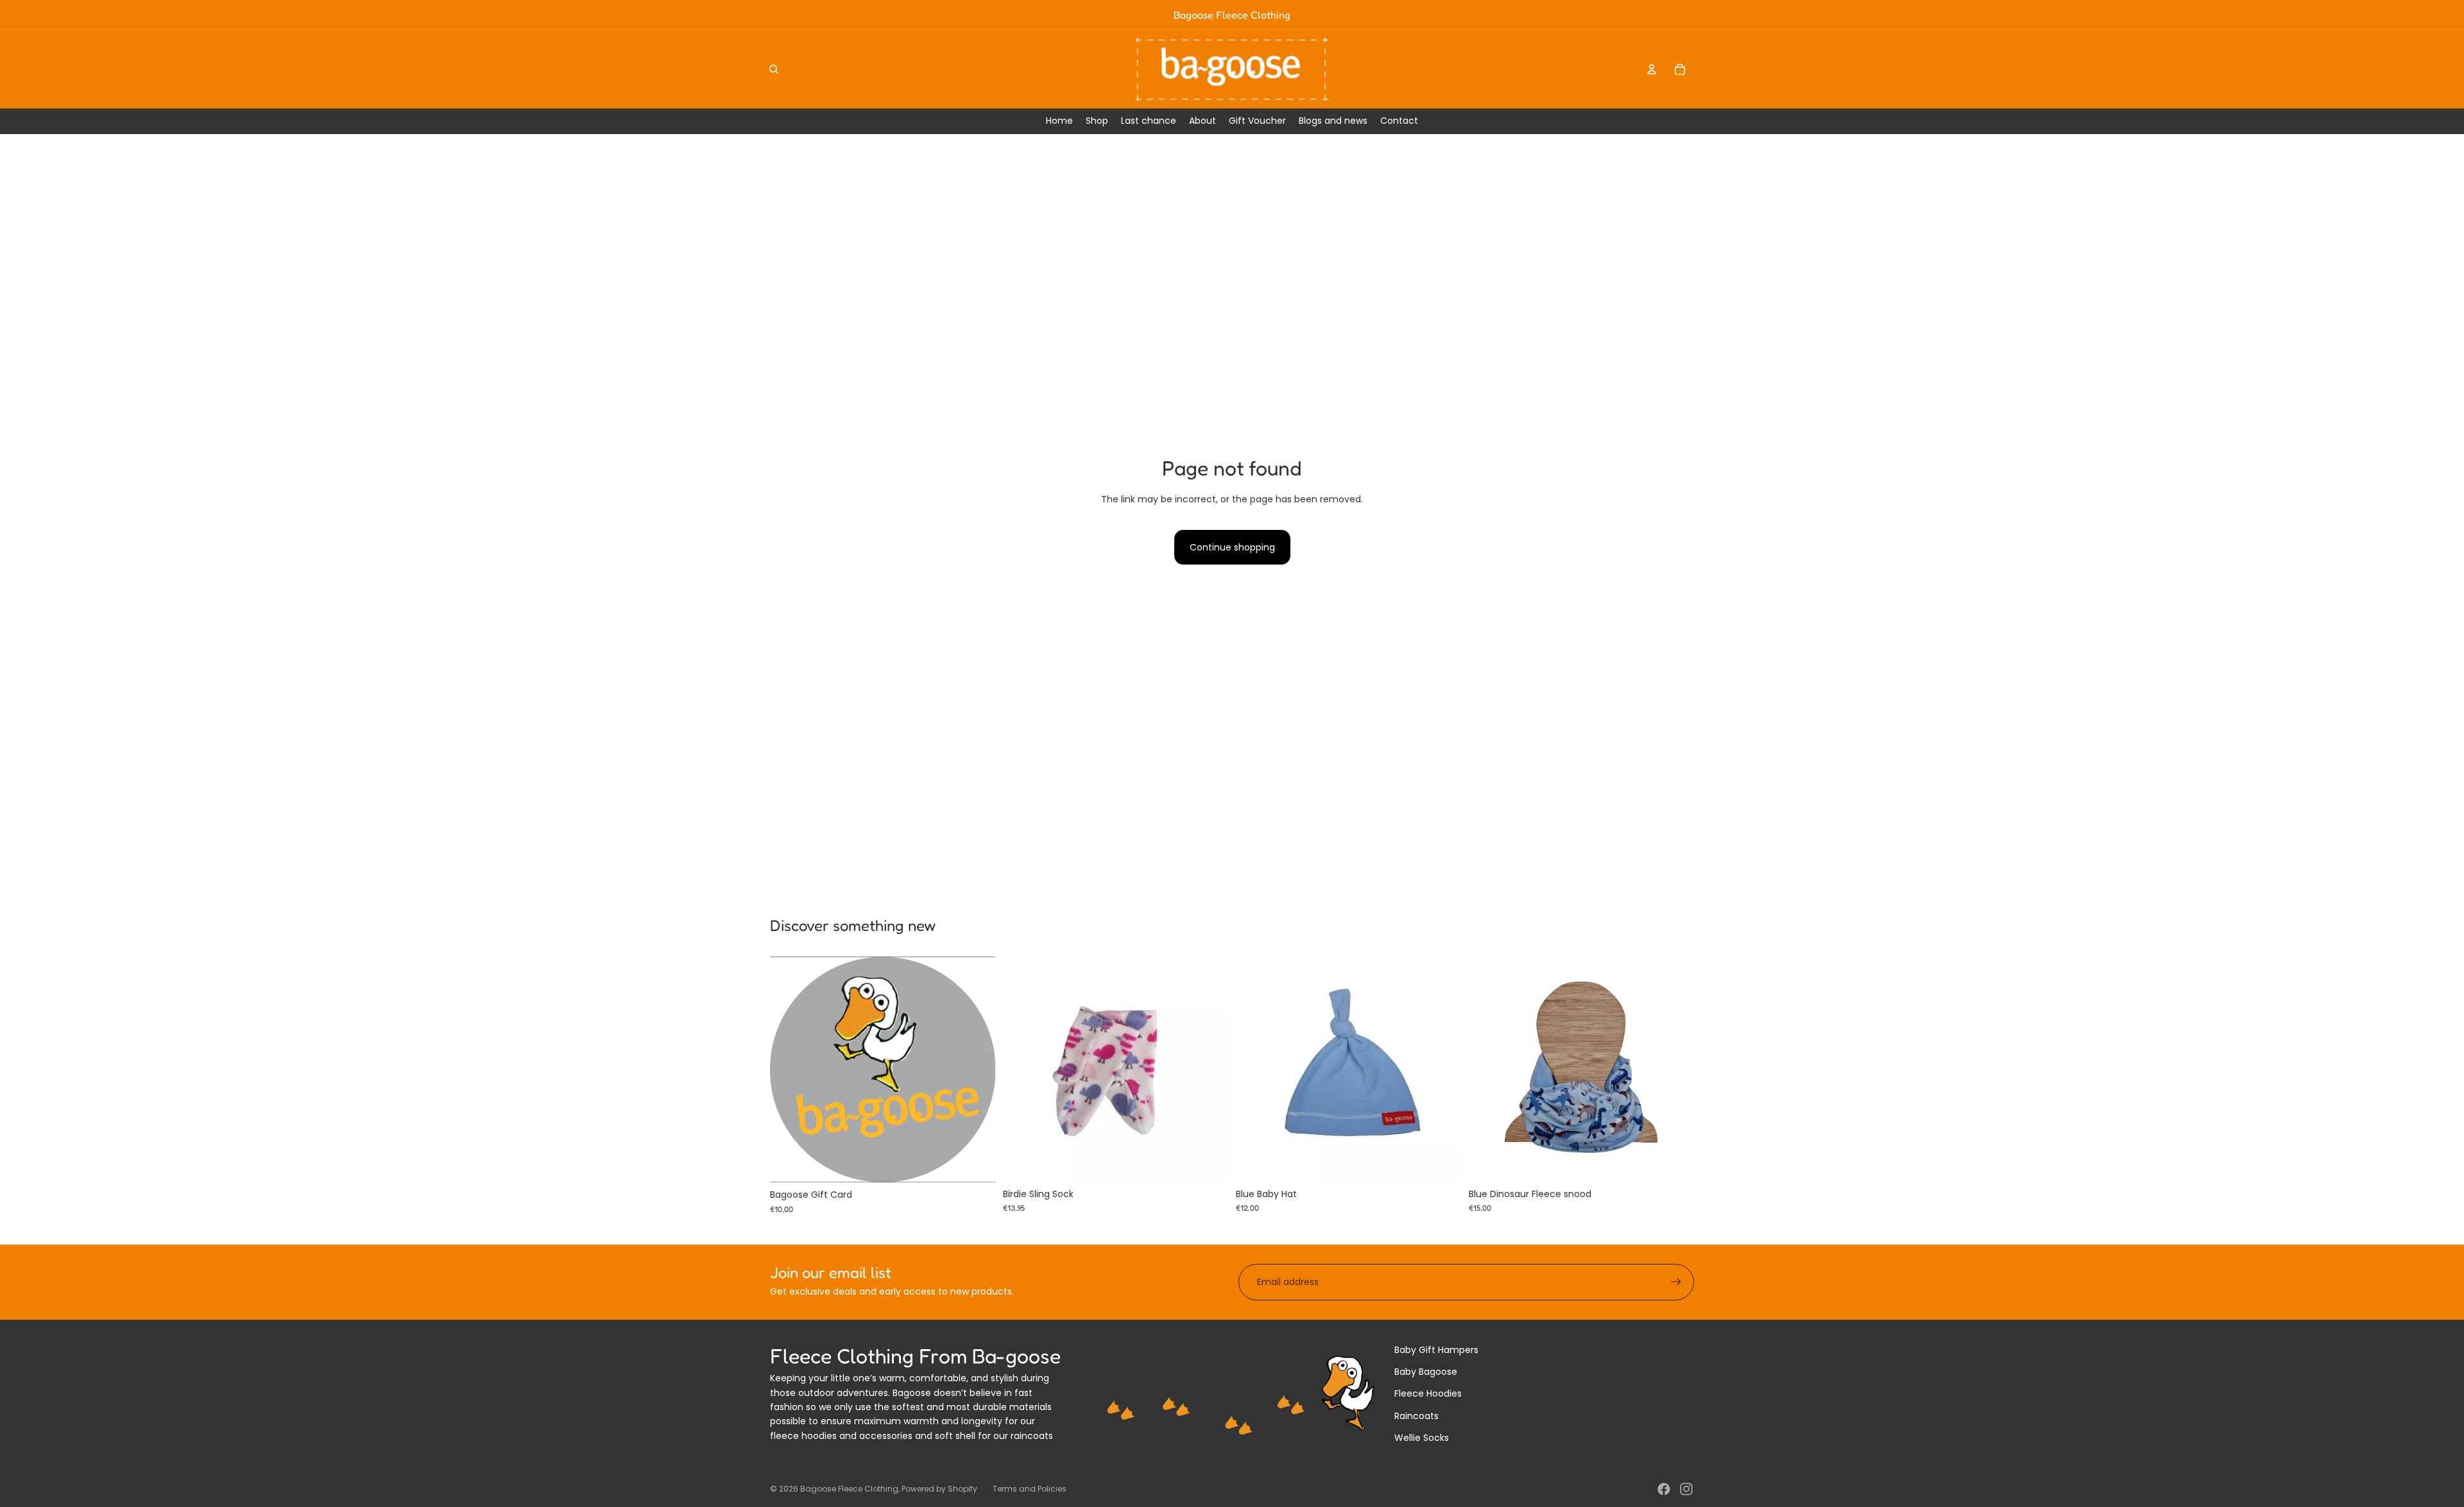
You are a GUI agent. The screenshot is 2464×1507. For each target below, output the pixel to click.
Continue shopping (1232, 547)
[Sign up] (1676, 1282)
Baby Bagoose (1426, 1372)
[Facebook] (1664, 1489)
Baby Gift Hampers (1436, 1350)
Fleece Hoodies (1428, 1393)
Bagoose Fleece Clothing (849, 1489)
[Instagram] (1686, 1489)
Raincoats (1416, 1416)
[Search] (774, 69)
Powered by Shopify (939, 1489)
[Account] (1652, 69)
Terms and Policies (1030, 1489)
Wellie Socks (1422, 1438)
